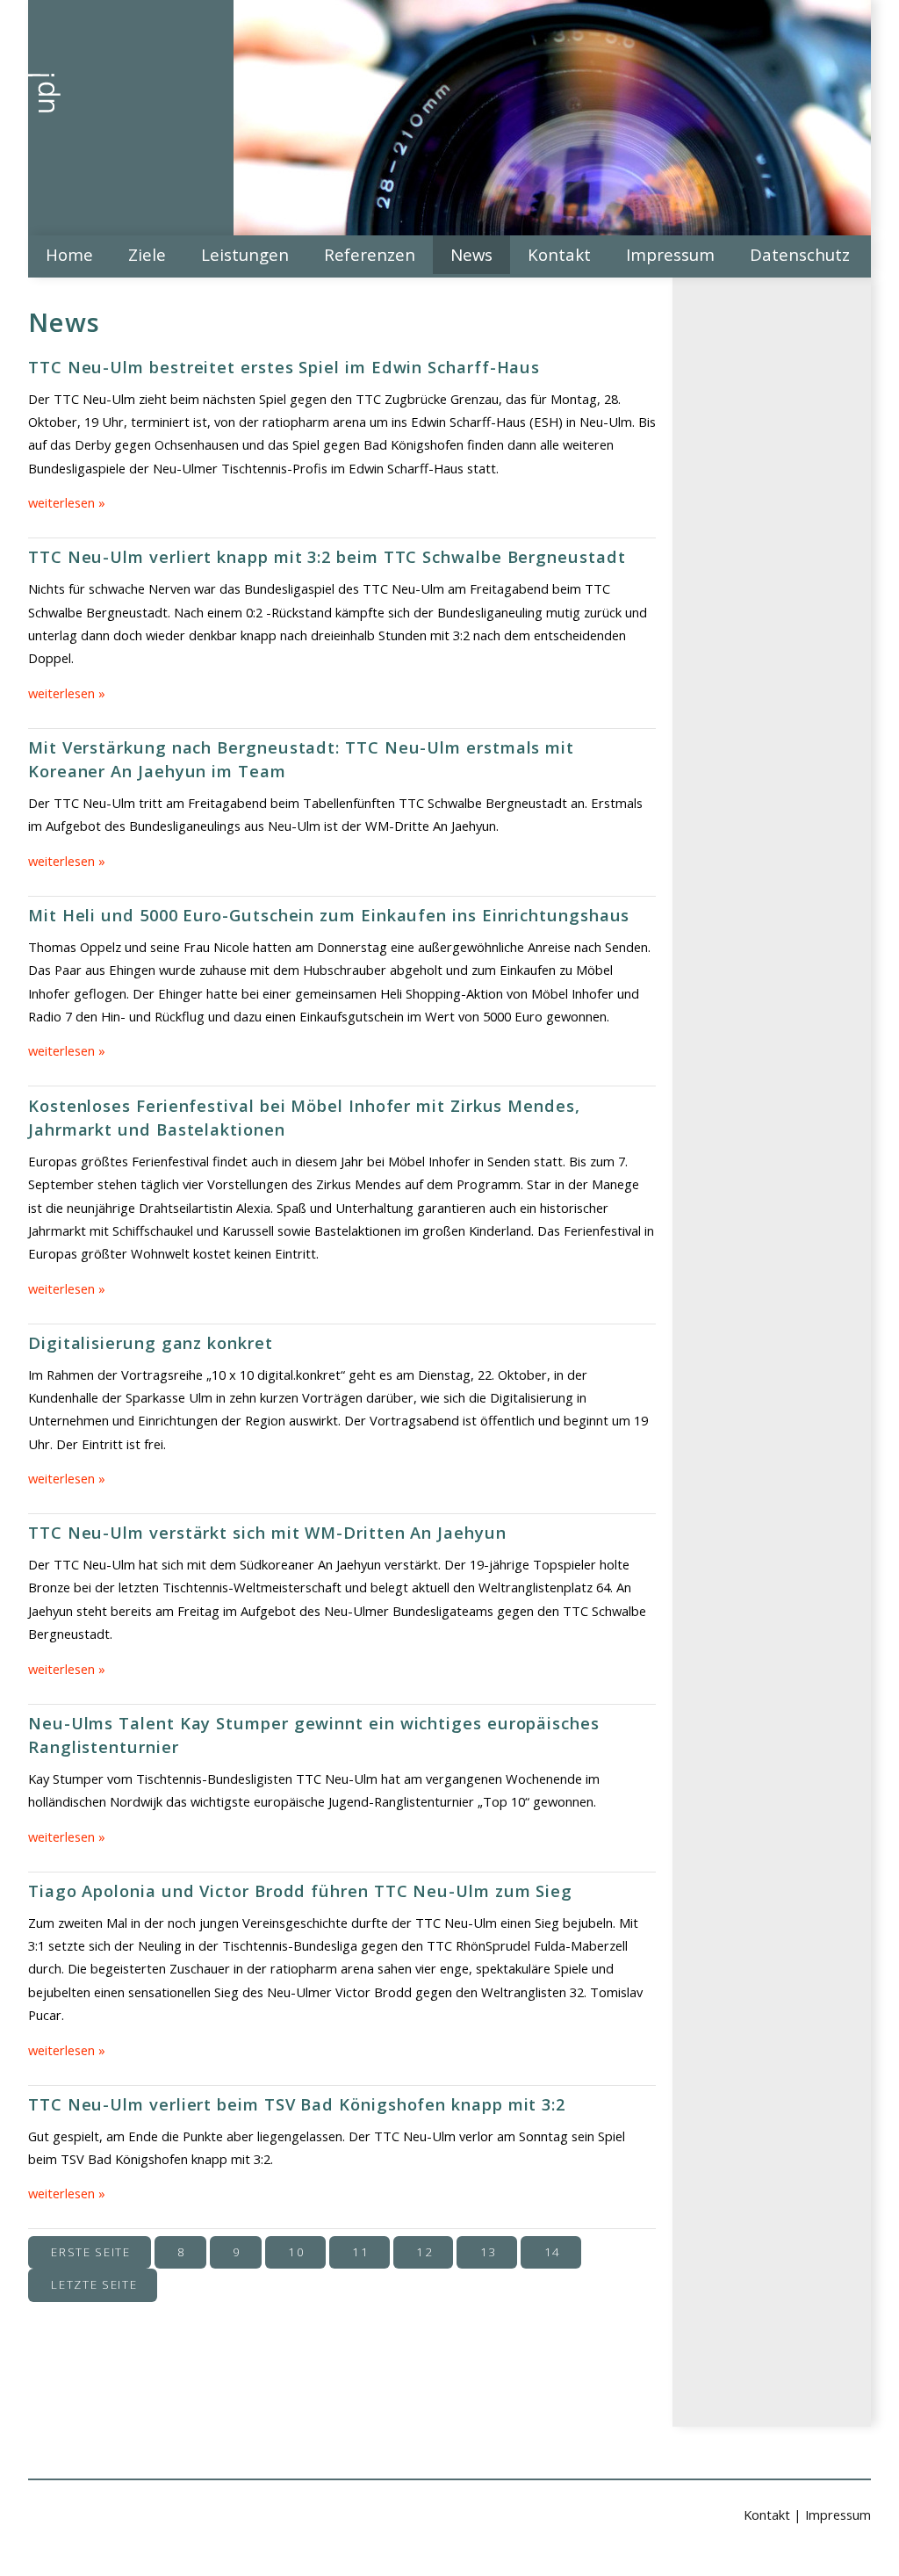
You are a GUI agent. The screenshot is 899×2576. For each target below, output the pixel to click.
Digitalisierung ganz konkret (151, 1342)
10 (296, 2252)
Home (69, 254)
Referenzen (370, 254)
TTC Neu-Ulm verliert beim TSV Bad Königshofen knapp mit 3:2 (297, 2104)
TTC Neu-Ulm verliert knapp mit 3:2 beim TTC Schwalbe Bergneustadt (327, 556)
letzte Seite (94, 2284)
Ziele (147, 254)
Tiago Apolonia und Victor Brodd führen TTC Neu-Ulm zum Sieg (300, 1891)
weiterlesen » (67, 502)
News (471, 254)
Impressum (670, 254)
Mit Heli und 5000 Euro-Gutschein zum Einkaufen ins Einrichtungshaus (329, 915)
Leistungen (245, 254)
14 (553, 2252)
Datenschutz (800, 254)
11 (360, 2252)
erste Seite (90, 2252)
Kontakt (559, 254)
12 (424, 2252)
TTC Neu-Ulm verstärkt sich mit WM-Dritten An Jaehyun (267, 1532)
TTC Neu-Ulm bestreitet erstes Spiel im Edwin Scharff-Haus (284, 367)
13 (489, 2252)
